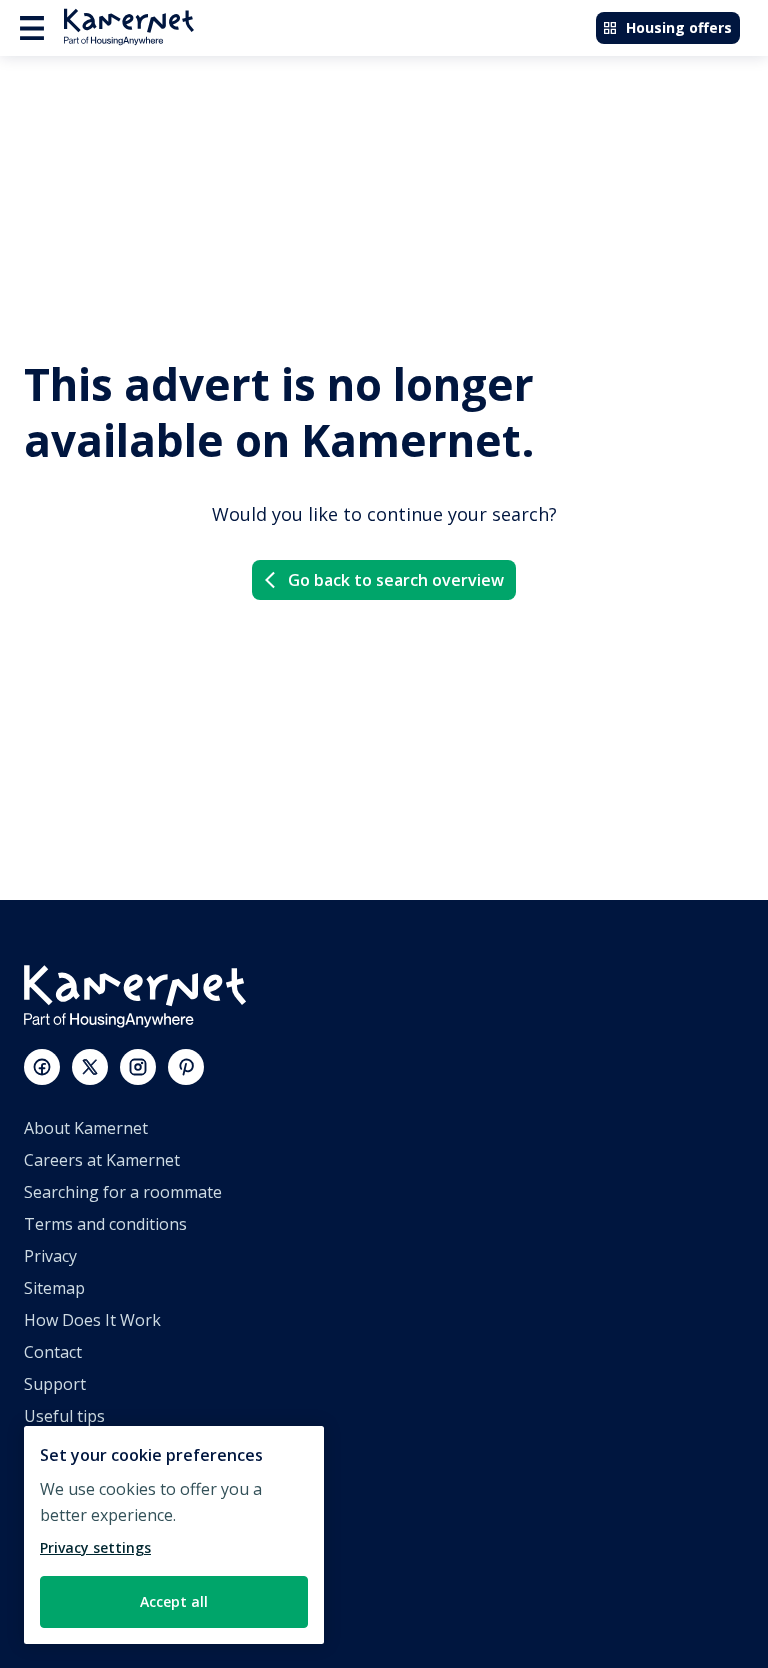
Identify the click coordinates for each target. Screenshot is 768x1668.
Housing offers (679, 27)
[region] (174, 1535)
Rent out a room (85, 1576)
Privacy (50, 1256)
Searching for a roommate (123, 1192)
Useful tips (64, 1416)
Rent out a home (86, 1544)
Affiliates (56, 1480)
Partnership (69, 1512)
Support (55, 1384)
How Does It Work (92, 1320)
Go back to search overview (396, 580)
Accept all (174, 1601)
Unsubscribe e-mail (96, 1448)
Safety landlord (80, 1608)
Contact (53, 1352)
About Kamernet (86, 1128)
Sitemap (54, 1288)
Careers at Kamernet (102, 1160)
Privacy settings (95, 1547)
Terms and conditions (105, 1224)
